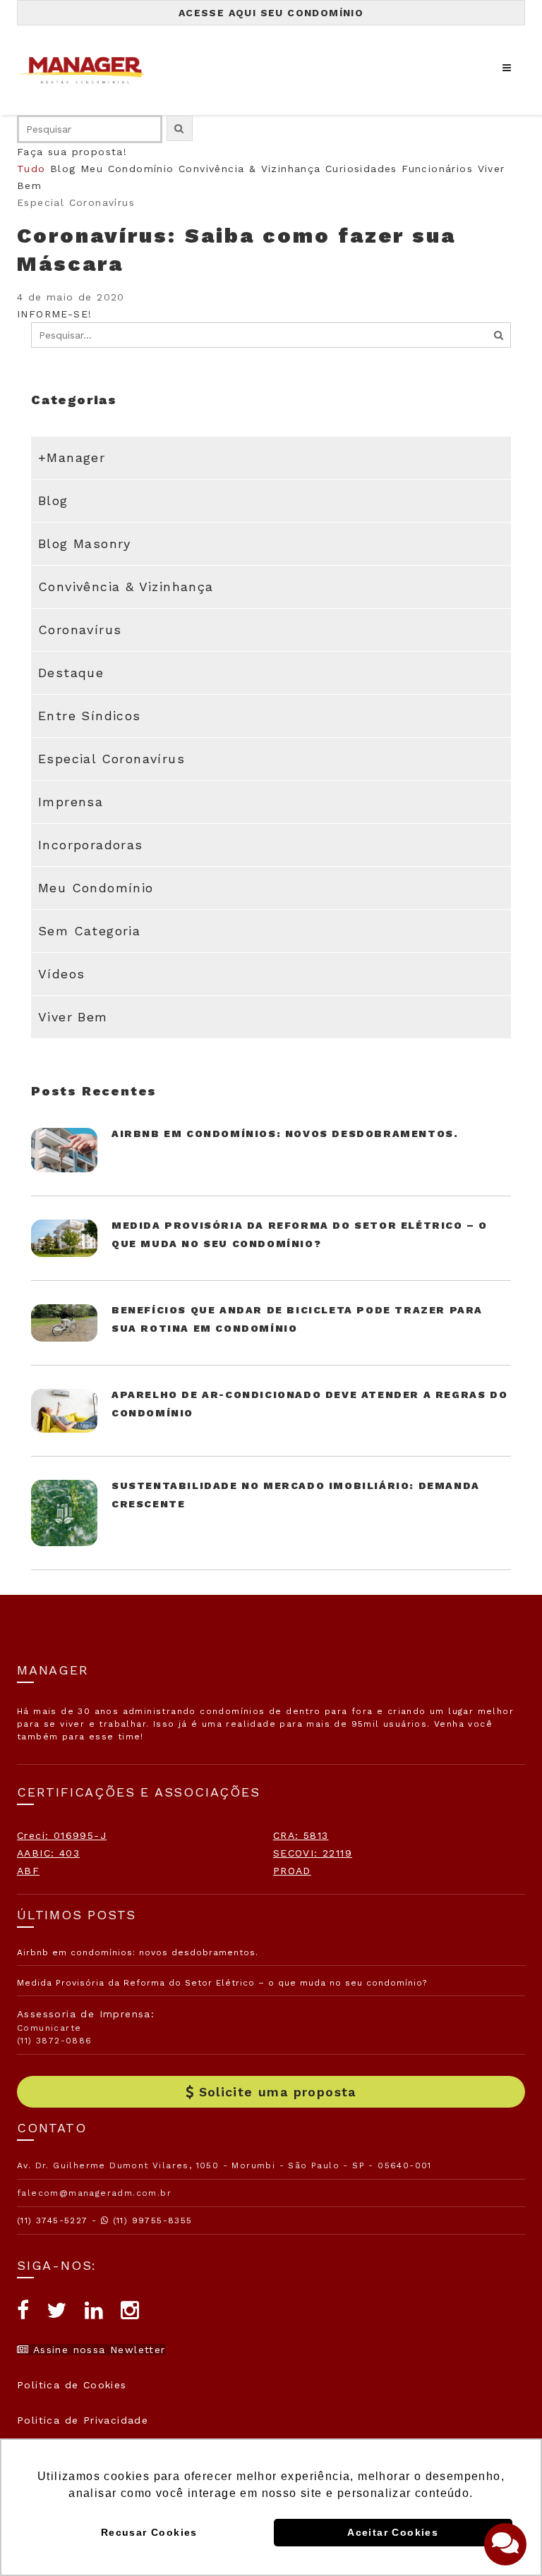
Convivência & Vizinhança (250, 169)
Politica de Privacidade (83, 2420)
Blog (63, 169)
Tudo (31, 169)
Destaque (71, 673)
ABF (28, 1871)
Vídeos (61, 974)
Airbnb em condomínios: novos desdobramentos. (285, 1134)
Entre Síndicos (90, 716)
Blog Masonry (85, 543)
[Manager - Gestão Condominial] (88, 70)
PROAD (292, 1871)
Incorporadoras (91, 845)
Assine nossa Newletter (97, 2350)
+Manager (72, 457)
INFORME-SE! (54, 314)
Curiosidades (361, 169)
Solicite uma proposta (278, 2092)
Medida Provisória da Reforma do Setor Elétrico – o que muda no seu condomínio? (222, 1983)
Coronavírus (80, 630)
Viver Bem (73, 1017)
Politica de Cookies (72, 2385)
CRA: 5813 (301, 1835)
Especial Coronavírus (112, 759)
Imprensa (71, 802)
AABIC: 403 (48, 1853)
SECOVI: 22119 (313, 1853)
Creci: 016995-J (62, 1835)
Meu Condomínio (127, 169)
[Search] (499, 335)
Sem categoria (89, 931)
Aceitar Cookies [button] (393, 2532)
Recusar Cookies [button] (149, 2532)
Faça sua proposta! (72, 152)
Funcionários (437, 169)
